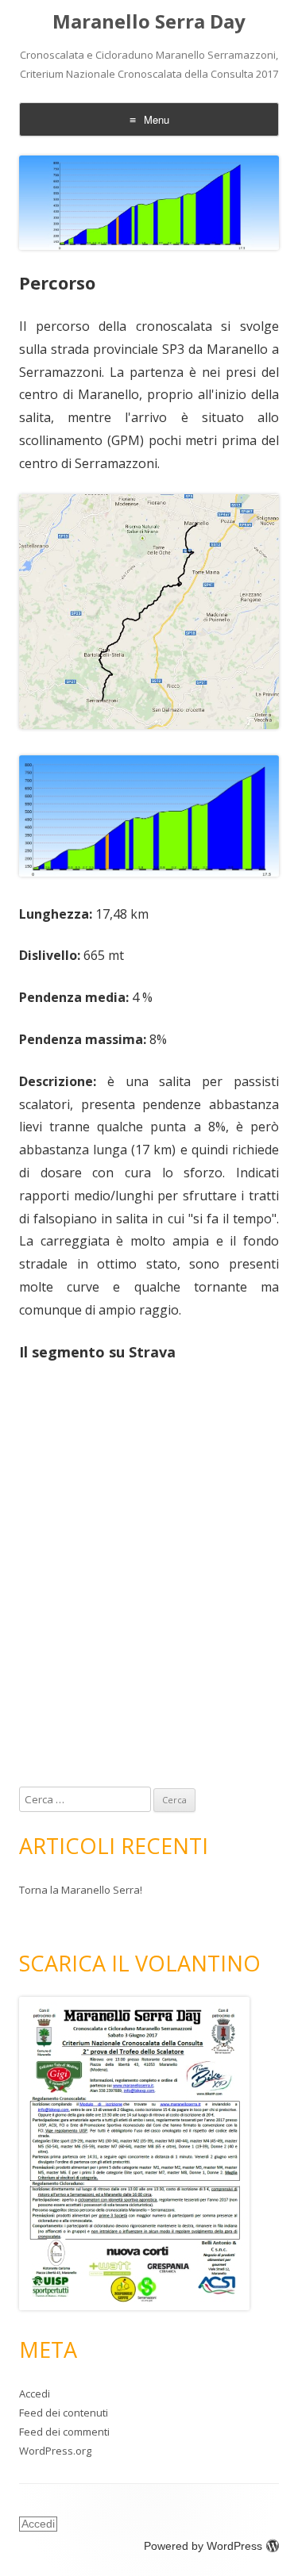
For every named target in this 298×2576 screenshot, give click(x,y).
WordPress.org (55, 2451)
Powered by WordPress (203, 2546)
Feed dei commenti (64, 2432)
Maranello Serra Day (149, 22)
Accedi (35, 2394)
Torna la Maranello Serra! (81, 1890)
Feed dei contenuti (64, 2413)
